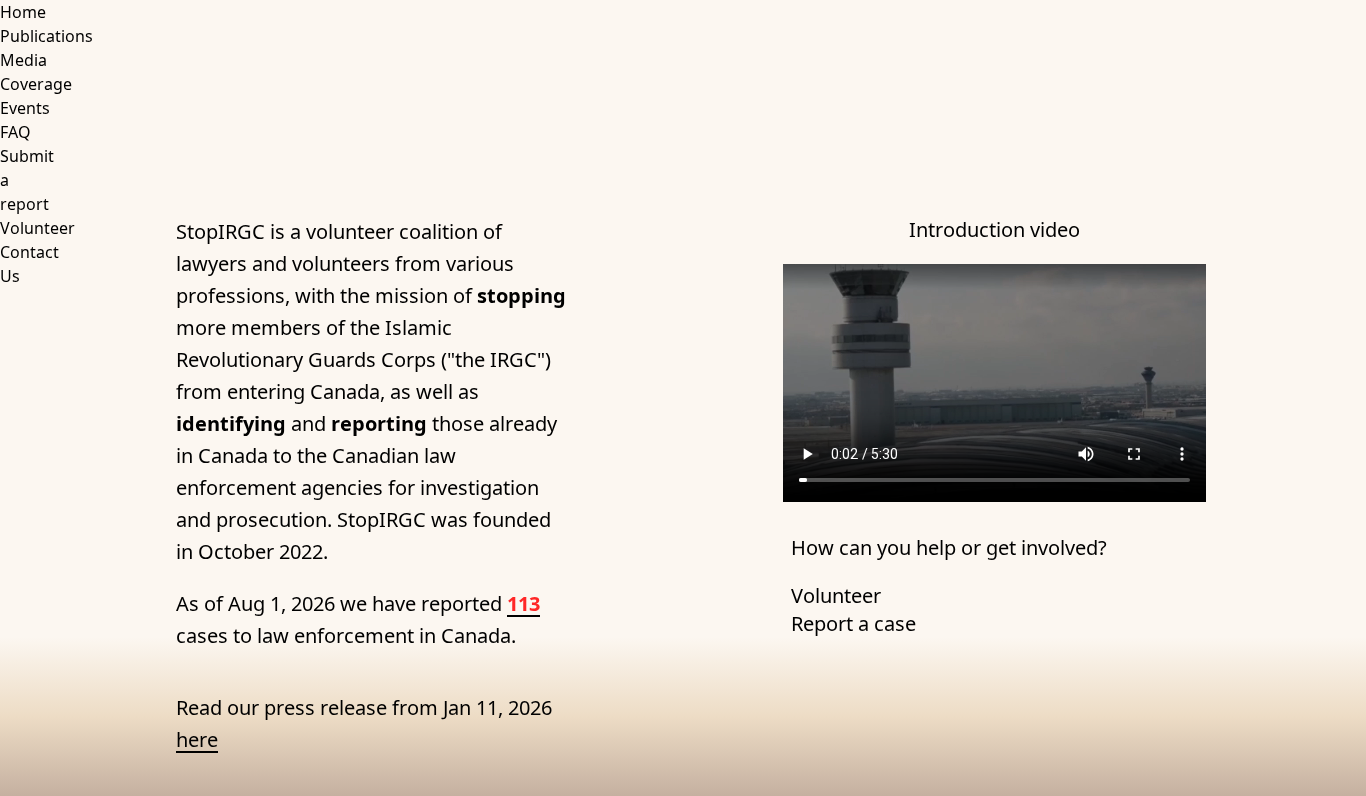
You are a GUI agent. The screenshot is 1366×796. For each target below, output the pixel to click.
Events (25, 108)
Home (23, 12)
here (197, 739)
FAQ (15, 132)
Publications (46, 36)
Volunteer (37, 228)
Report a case (853, 623)
